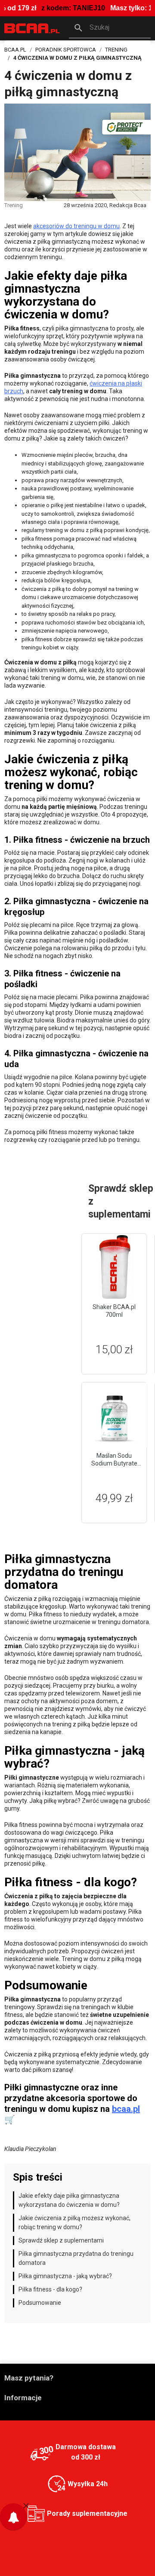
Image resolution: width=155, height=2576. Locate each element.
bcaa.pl (126, 2109)
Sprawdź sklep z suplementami (61, 2240)
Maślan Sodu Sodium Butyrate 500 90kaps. (114, 1463)
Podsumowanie (40, 2303)
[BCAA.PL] (32, 28)
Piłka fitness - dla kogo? (50, 2289)
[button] (110, 28)
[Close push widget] (26, 2505)
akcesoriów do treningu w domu (76, 226)
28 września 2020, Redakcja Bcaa (105, 205)
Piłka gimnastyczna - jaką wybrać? (65, 2276)
